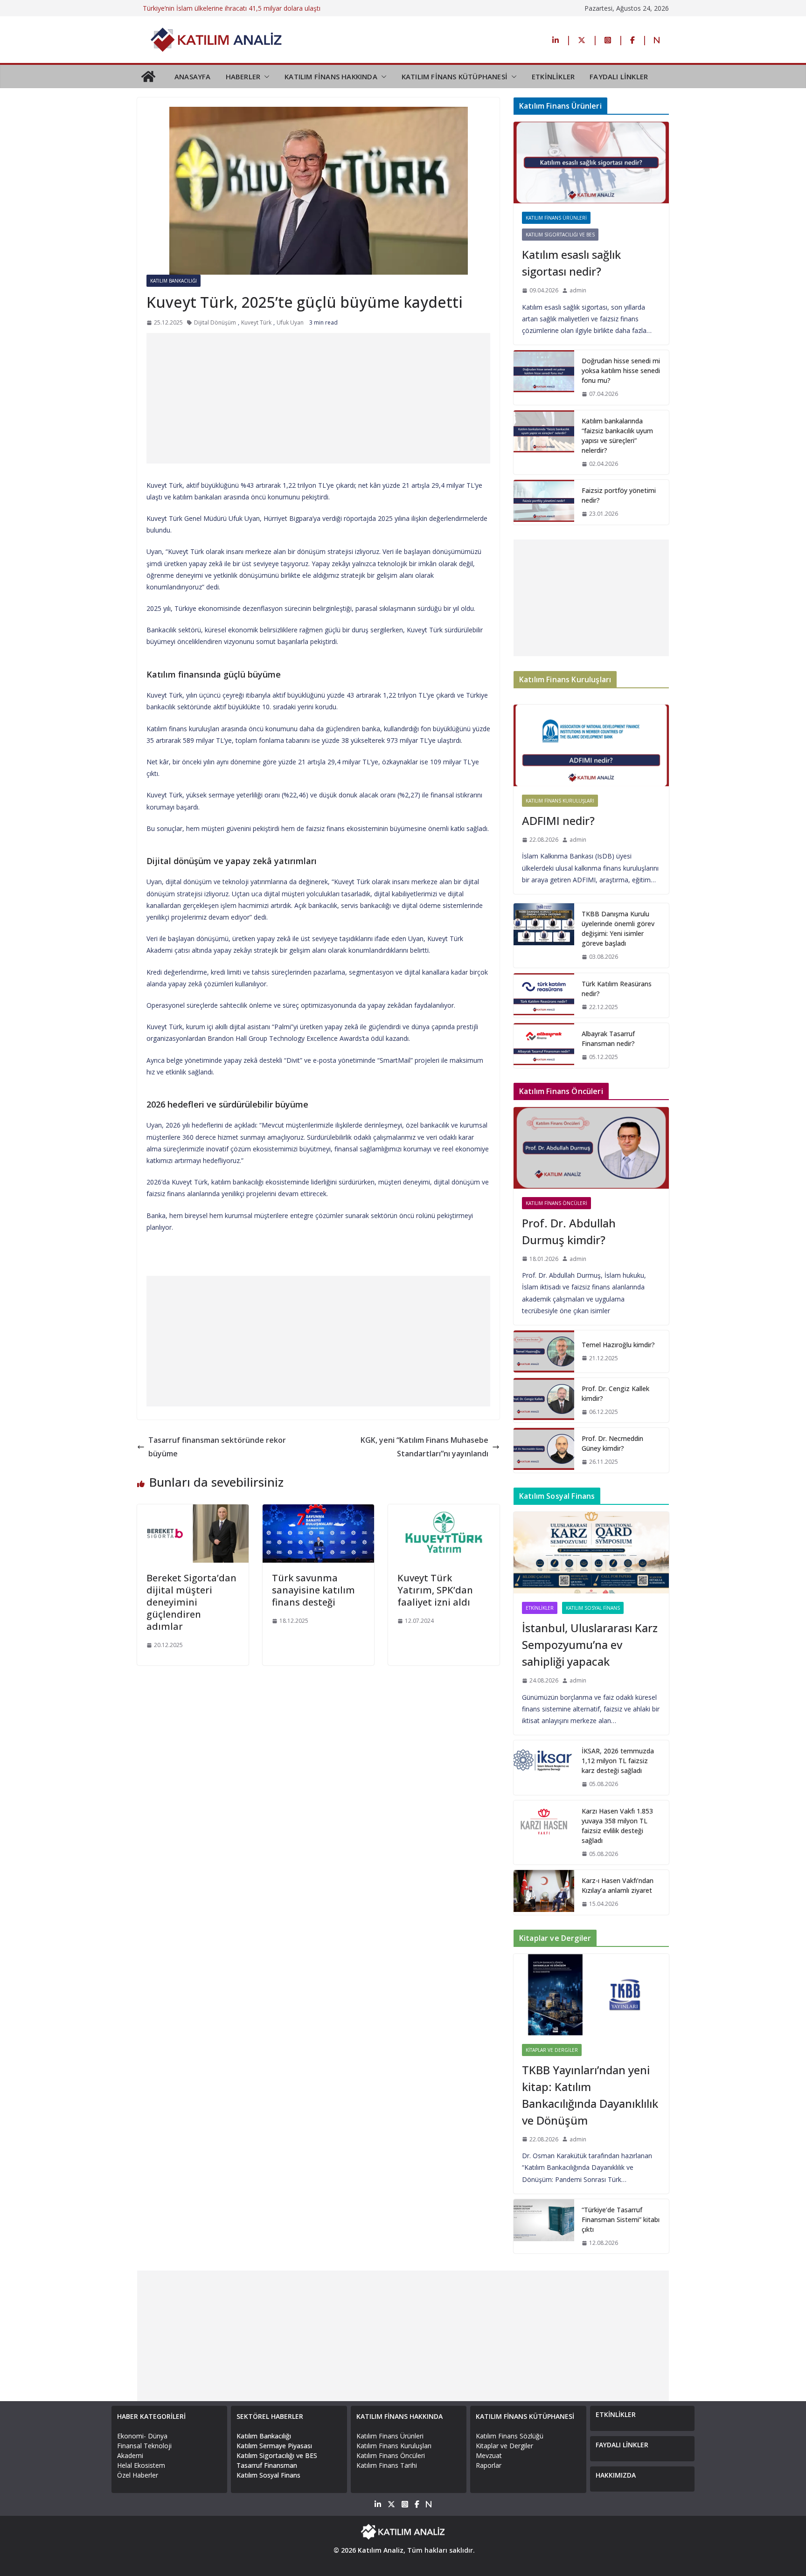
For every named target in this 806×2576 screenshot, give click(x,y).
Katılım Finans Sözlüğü (510, 2436)
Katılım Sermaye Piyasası (274, 2446)
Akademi (130, 2455)
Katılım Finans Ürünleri (556, 218)
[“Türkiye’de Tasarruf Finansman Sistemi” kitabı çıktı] (544, 2226)
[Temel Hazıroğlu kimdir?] (544, 1351)
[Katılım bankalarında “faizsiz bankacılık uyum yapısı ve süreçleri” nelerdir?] (544, 443)
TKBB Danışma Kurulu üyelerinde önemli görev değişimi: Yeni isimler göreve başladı (618, 928)
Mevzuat (489, 2455)
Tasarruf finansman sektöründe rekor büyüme (217, 1447)
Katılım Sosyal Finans (593, 1608)
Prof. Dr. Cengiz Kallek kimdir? (615, 1393)
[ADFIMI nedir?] (591, 745)
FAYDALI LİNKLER (619, 76)
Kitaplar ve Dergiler (552, 2050)
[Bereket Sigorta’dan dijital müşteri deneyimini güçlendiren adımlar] (193, 1511)
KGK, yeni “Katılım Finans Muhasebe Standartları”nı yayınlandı (424, 1447)
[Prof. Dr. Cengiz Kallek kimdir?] (544, 1400)
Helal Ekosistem (141, 2465)
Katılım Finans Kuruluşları (560, 801)
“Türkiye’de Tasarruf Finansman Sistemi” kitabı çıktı (621, 2219)
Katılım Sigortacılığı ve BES (560, 235)
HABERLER (243, 76)
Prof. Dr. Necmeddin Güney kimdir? (612, 1443)
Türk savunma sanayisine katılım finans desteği (313, 1590)
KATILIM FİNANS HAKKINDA (331, 76)
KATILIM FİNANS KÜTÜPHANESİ (455, 76)
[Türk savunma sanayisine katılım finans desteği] (318, 1511)
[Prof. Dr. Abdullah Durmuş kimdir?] (591, 1148)
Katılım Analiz (381, 2550)
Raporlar (489, 2465)
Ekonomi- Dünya (142, 2436)
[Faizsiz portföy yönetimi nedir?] (544, 502)
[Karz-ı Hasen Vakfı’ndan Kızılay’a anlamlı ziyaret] (544, 1892)
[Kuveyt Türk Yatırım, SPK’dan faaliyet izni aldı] (444, 1511)
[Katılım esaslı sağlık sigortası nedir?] (591, 163)
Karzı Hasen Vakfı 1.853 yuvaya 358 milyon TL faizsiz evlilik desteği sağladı (617, 1826)
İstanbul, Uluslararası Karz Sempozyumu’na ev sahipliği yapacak (590, 1645)
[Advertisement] (318, 398)
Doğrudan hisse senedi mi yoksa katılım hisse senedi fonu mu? (621, 370)
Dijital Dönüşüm (215, 322)
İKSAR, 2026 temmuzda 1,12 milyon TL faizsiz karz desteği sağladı (618, 1761)
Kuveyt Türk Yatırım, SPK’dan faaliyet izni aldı (435, 1590)
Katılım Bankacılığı (174, 281)
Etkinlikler (540, 1608)
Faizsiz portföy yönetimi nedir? (619, 495)
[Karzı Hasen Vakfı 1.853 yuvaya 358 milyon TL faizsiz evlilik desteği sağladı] (544, 1833)
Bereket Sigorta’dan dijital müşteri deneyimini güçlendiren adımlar (191, 1602)
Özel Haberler (138, 2475)
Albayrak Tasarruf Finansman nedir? (608, 1039)
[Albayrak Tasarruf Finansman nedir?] (544, 1046)
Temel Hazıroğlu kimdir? (618, 1345)
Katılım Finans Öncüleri (556, 1203)
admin (578, 290)
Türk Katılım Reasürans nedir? (617, 989)
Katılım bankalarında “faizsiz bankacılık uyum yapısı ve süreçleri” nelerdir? (617, 436)
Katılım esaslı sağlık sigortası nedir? (571, 263)
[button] (265, 76)
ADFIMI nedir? (558, 821)
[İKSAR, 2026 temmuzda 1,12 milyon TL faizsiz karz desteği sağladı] (544, 1768)
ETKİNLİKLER (553, 76)
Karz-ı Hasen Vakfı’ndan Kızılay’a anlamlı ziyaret (618, 1885)
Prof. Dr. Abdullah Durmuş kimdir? (569, 1231)
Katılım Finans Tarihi (387, 2465)
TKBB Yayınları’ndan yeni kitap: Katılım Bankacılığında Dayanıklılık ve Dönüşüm (590, 2095)
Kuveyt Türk (256, 322)
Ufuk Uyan (290, 322)
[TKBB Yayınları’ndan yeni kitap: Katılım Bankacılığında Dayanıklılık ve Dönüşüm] (591, 1995)
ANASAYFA (193, 76)
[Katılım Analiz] (148, 76)
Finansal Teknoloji (144, 2446)
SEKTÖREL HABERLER (270, 2416)
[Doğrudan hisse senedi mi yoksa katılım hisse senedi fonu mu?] (544, 377)
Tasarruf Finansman (267, 2465)
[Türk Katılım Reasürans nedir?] (544, 996)
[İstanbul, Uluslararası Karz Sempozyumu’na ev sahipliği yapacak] (591, 1553)
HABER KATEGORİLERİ (151, 2416)
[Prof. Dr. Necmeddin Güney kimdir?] (544, 1450)
